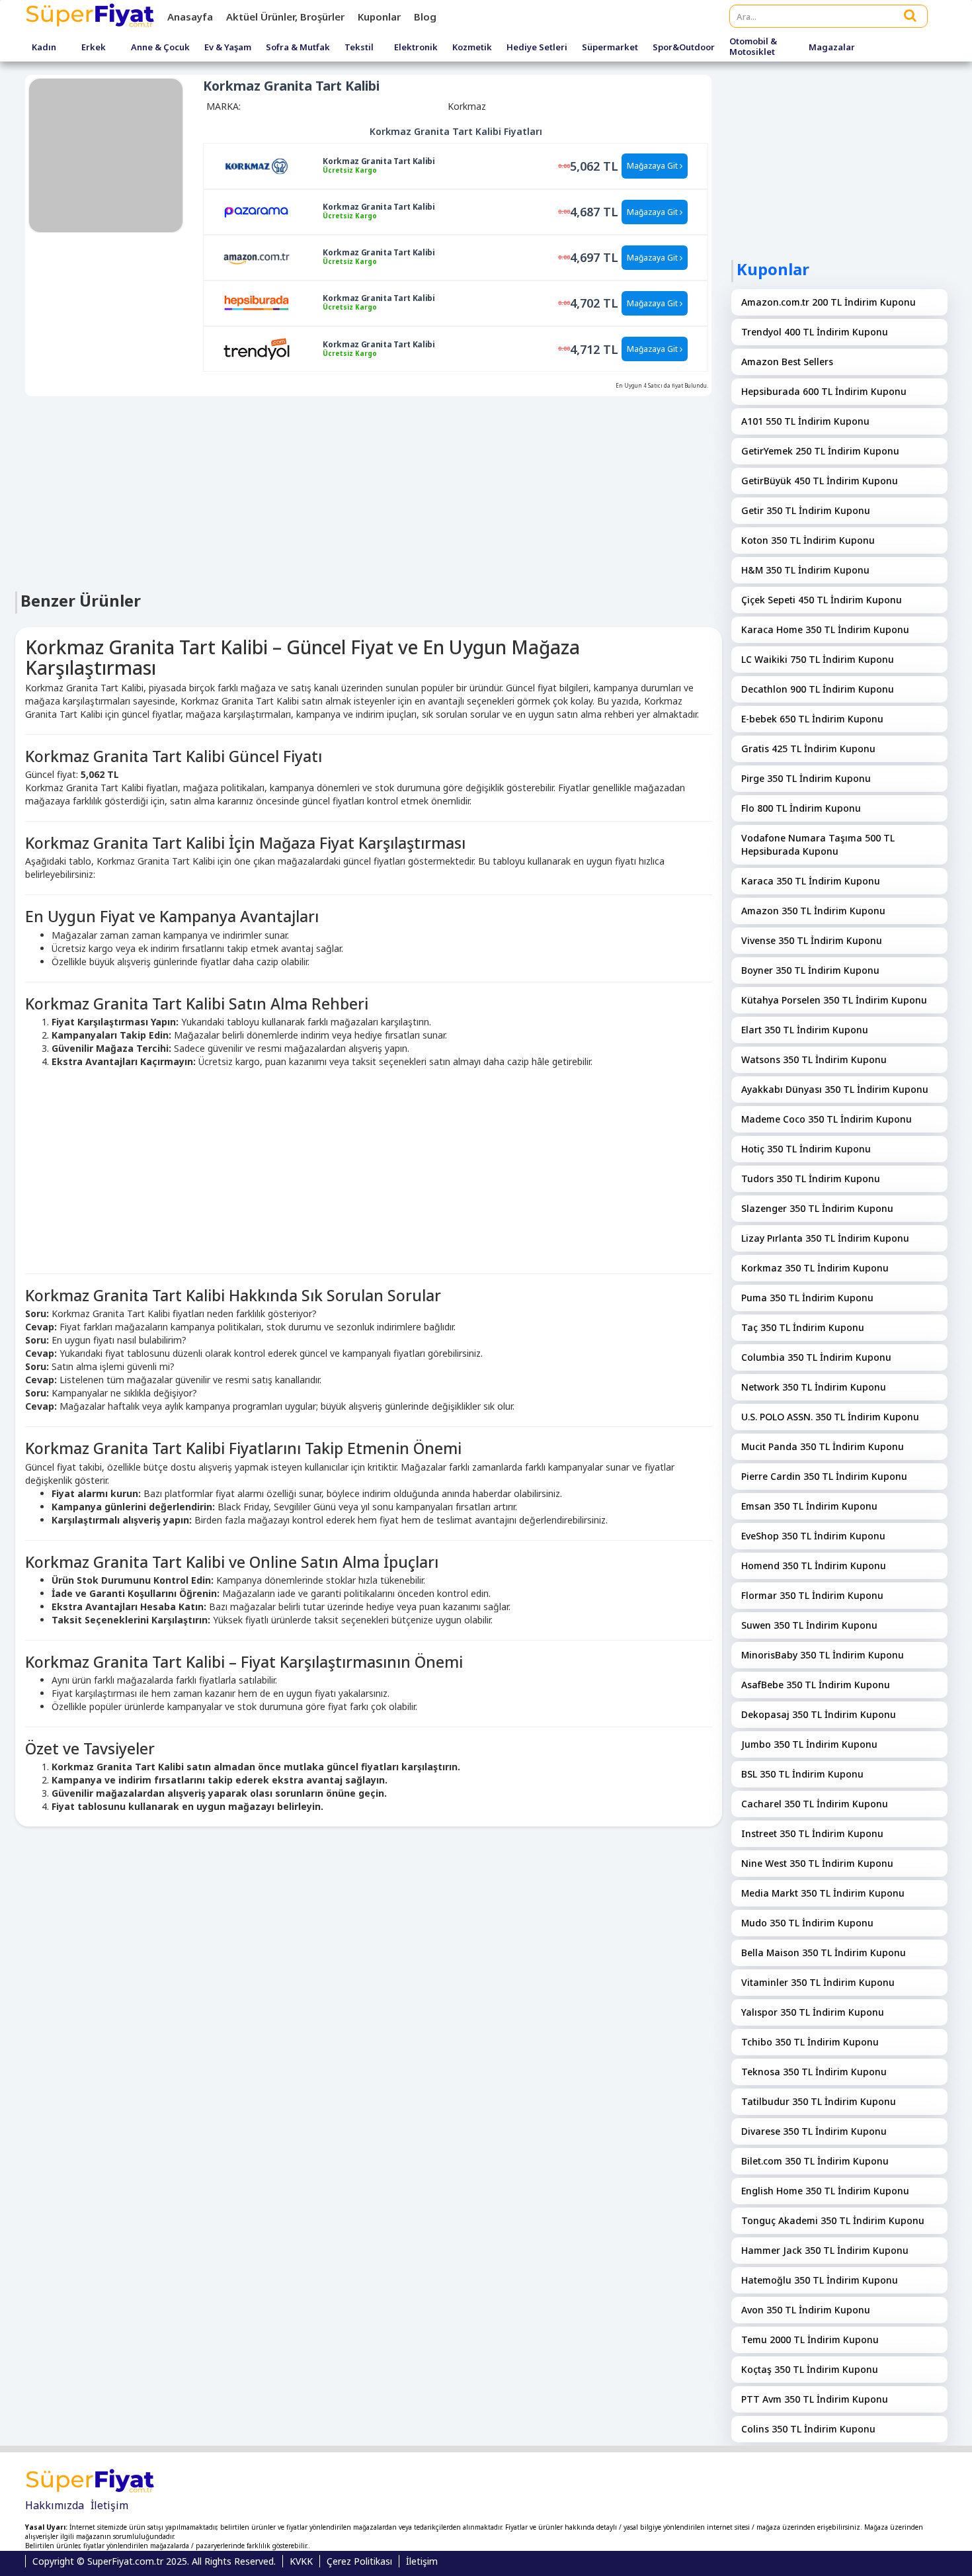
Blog (425, 17)
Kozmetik (472, 48)
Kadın (44, 48)
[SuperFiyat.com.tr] (91, 17)
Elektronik (416, 48)
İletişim (109, 2505)
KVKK (301, 2561)
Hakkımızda (55, 2505)
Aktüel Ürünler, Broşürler (285, 17)
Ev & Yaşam (228, 48)
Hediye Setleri (537, 48)
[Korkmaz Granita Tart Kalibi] (257, 165)
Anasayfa (190, 17)
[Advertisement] (369, 492)
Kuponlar (379, 17)
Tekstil (359, 48)
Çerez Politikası (359, 2561)
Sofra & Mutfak (298, 48)
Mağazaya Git (653, 166)
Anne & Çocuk (160, 48)
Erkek (94, 48)
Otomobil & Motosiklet (753, 47)
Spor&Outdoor (684, 48)
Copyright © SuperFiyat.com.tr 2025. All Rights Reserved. (154, 2561)
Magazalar (832, 48)
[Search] (911, 15)
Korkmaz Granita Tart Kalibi (379, 161)
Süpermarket (610, 48)
